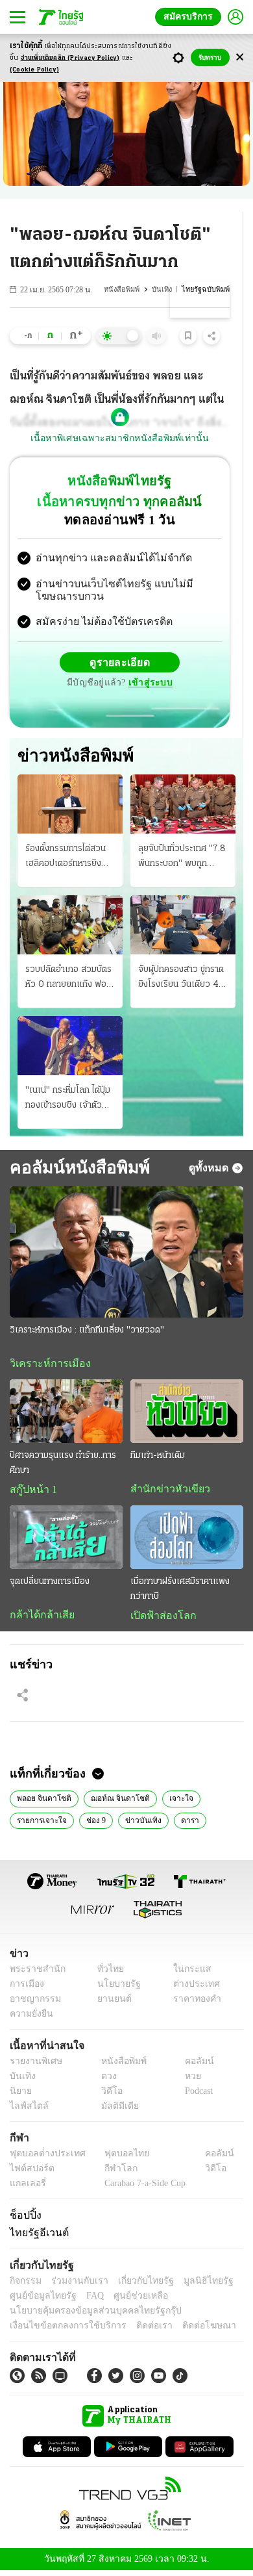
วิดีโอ (108, 2096)
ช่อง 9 (91, 1824)
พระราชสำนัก (33, 1974)
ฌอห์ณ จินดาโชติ (113, 1802)
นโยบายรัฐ (114, 1989)
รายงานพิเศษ (34, 2066)
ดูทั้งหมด (210, 1169)
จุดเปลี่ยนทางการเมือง (50, 1584)
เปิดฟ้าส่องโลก (160, 1618)
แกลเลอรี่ (26, 2188)
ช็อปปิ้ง (24, 2220)
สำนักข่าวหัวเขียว (165, 1492)
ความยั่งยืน (30, 2019)
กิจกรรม (25, 2285)
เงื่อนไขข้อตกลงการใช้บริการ (60, 2330)
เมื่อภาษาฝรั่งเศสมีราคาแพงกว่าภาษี (180, 1592)
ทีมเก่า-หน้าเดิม (158, 1458)
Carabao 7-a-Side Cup (142, 2188)
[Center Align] (240, 57)
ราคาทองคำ (193, 2004)
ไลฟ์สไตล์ (26, 2111)
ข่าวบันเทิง (136, 1824)
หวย (187, 2081)
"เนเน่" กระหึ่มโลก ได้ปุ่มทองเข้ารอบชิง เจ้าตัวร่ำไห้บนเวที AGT (68, 1101)
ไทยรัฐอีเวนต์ (36, 2237)
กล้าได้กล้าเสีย (40, 1618)
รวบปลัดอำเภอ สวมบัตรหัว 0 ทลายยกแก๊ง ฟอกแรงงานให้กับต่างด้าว (68, 980)
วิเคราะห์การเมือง (45, 1366)
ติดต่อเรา (137, 2330)
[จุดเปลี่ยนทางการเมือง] (66, 1540)
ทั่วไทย (107, 1974)
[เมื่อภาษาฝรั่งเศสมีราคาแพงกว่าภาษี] (187, 1540)
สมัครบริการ (191, 17)
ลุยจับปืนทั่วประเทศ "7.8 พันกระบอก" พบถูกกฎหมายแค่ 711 (182, 859)
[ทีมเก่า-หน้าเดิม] (187, 1414)
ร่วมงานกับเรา (75, 2285)
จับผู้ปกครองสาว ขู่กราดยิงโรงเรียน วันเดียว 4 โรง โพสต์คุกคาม (181, 980)
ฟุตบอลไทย (116, 2159)
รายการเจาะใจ (39, 1824)
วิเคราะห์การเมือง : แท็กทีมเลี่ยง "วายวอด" (87, 1332)
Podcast (196, 2096)
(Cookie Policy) (34, 70)
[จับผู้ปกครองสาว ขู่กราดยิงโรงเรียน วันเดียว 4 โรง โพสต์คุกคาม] (183, 926)
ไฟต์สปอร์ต (30, 2174)
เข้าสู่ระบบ (149, 684)
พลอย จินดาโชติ (42, 1802)
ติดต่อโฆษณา (187, 2330)
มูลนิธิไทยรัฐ (194, 2285)
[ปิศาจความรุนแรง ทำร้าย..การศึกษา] (66, 1414)
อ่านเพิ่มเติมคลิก (70, 58)
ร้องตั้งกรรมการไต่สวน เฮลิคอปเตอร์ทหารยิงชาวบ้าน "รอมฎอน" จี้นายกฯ (68, 859)
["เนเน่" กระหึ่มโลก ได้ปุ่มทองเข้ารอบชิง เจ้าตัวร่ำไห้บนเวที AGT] (70, 1047)
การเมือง (26, 1989)
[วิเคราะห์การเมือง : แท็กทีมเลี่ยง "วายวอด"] (126, 1254)
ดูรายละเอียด (120, 664)
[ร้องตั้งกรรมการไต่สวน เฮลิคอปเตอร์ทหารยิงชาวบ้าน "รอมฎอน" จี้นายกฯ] (70, 805)
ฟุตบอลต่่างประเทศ (43, 2159)
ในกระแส (187, 1974)
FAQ (86, 2300)
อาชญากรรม (33, 2004)
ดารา (180, 1824)
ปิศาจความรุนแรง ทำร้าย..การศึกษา (63, 1466)
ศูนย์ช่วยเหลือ (128, 2300)
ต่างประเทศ (191, 1989)
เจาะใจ (169, 1802)
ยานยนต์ (111, 2004)
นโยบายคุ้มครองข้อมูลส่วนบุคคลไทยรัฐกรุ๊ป (86, 2315)
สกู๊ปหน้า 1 (31, 1492)
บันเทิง (164, 289)
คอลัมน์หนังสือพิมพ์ (75, 1170)
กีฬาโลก (111, 2174)
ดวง (106, 2081)
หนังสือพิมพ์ (125, 289)
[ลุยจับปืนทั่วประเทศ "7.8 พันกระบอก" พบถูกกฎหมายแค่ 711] (183, 805)
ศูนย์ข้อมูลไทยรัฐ (39, 2300)
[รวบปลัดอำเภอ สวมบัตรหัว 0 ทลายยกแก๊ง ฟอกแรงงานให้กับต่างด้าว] (70, 926)
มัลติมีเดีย (115, 2111)
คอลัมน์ (193, 2066)
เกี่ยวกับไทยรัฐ (136, 2285)
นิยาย (20, 2096)
